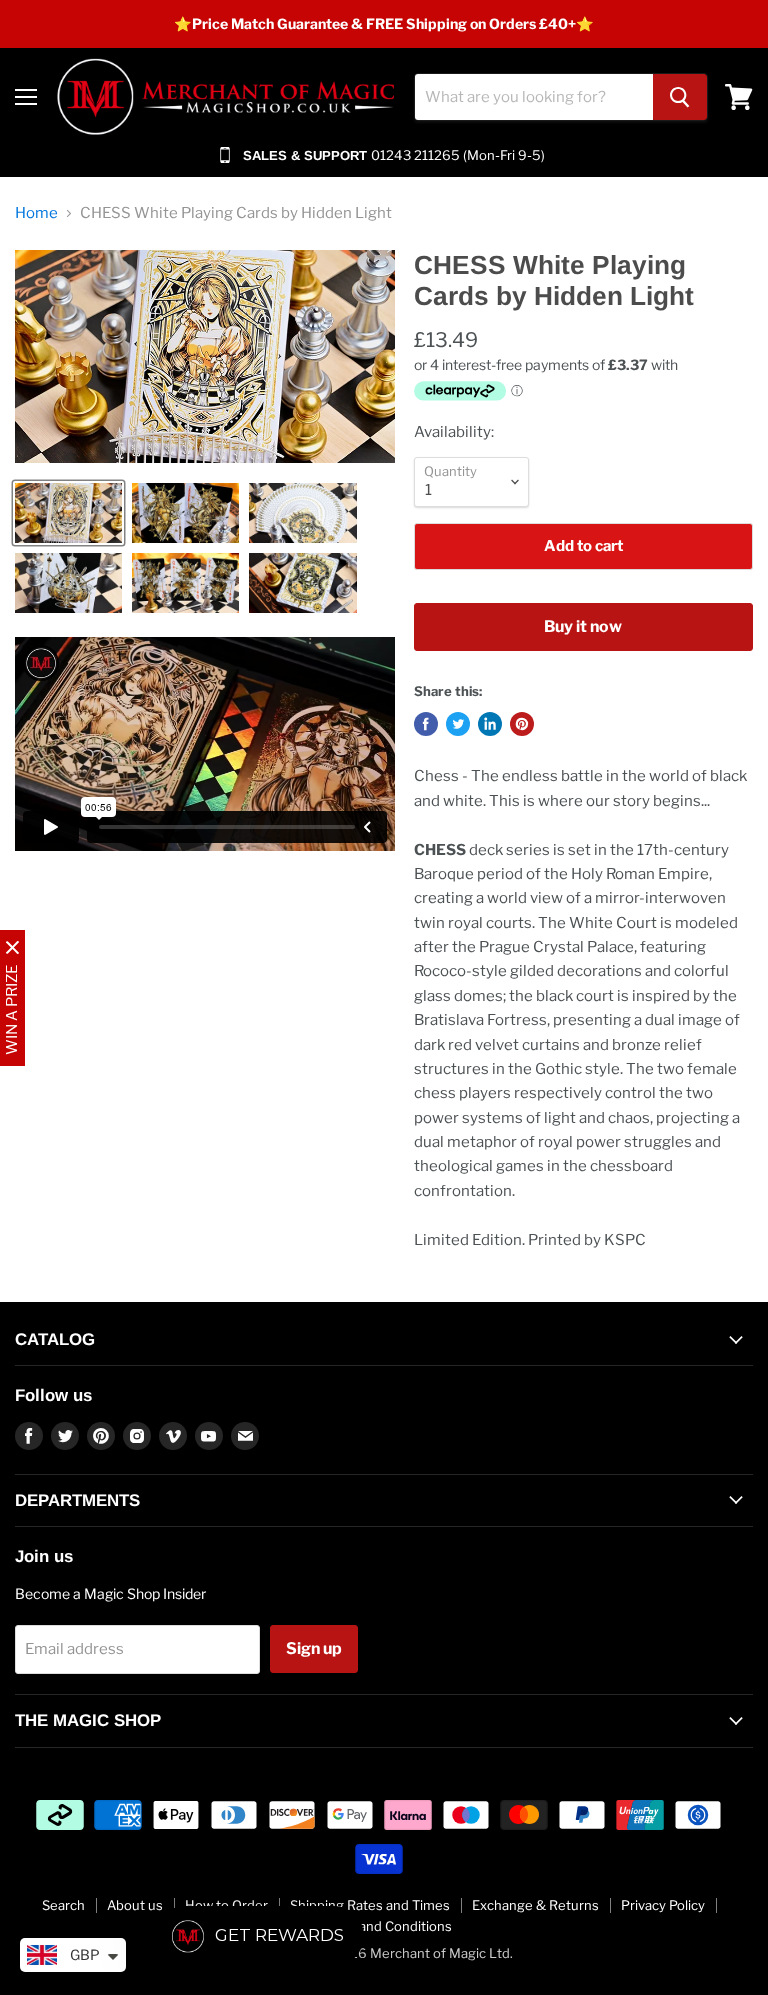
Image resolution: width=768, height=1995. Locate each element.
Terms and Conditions (384, 1926)
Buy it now (583, 626)
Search (63, 1905)
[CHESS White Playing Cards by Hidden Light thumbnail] (68, 513)
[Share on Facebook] (426, 724)
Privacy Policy (663, 1905)
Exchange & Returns (535, 1905)
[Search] (680, 97)
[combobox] (534, 97)
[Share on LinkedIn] (490, 724)
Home (36, 213)
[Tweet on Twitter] (458, 724)
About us (135, 1905)
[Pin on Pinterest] (522, 724)
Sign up (314, 1648)
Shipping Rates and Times (370, 1905)
